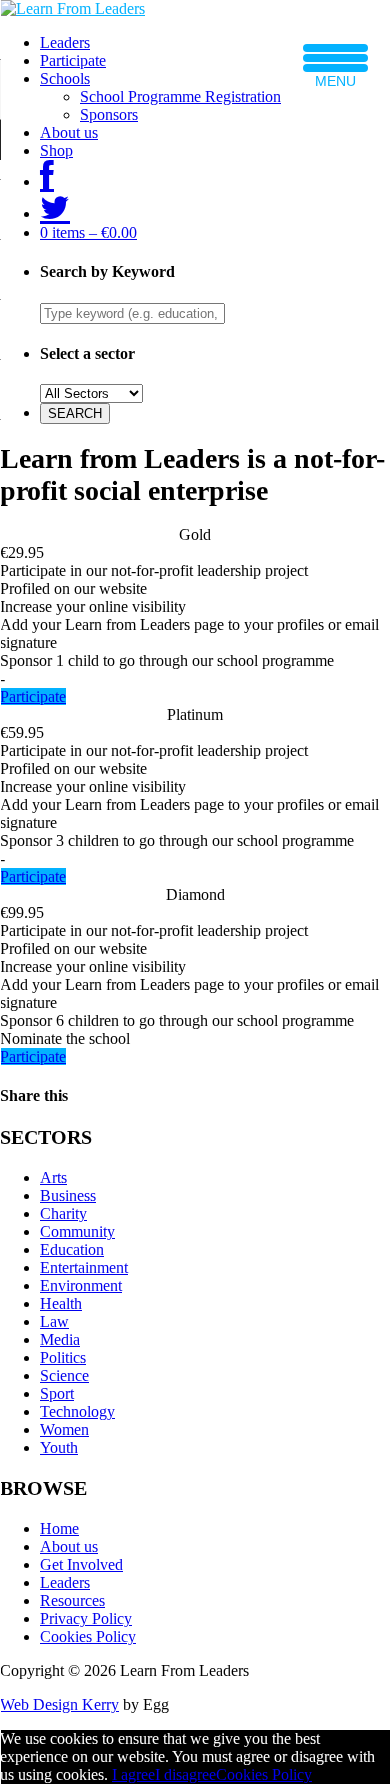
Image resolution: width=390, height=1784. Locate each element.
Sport (57, 1393)
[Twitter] (55, 213)
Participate (73, 60)
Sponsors (109, 114)
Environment (81, 1285)
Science (64, 1375)
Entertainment (84, 1267)
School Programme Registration (180, 96)
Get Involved (81, 1564)
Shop (56, 150)
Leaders (65, 42)
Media (60, 1339)
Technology (77, 1411)
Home (59, 1528)
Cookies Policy (88, 1636)
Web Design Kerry (59, 1704)
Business (68, 1195)
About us (69, 132)
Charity (63, 1213)
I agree (133, 1774)
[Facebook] (47, 181)
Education (72, 1249)
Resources (72, 1600)
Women (64, 1429)
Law (54, 1321)
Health (61, 1303)
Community (77, 1231)
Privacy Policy (86, 1618)
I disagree (185, 1774)
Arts (53, 1177)
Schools (65, 78)
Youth (59, 1447)
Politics (63, 1357)
